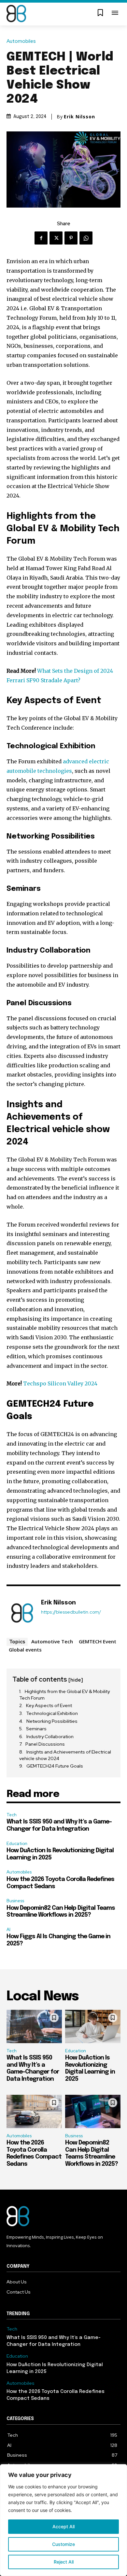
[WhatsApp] (86, 238)
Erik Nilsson (79, 117)
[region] (63, 2520)
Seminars (36, 1729)
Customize (63, 2544)
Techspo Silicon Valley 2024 (60, 1383)
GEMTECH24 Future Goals (55, 1766)
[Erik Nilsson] (22, 1613)
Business (15, 1901)
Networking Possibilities (52, 1721)
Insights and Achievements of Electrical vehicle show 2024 (65, 1755)
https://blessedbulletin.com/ (71, 1612)
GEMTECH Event (98, 1641)
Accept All (63, 2526)
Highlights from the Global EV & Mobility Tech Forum (64, 1695)
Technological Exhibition (52, 1713)
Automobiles (21, 41)
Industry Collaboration (50, 1737)
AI (8, 1930)
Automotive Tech (52, 1641)
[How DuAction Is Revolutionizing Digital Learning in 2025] (93, 2026)
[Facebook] (41, 238)
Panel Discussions (45, 1744)
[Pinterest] (71, 238)
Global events (25, 1650)
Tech (12, 1815)
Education (17, 1844)
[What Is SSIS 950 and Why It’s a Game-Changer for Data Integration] (34, 2026)
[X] (56, 238)
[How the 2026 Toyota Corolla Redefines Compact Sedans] (34, 2111)
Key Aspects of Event (49, 1705)
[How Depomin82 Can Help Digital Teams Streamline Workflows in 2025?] (93, 2111)
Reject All (64, 2562)
